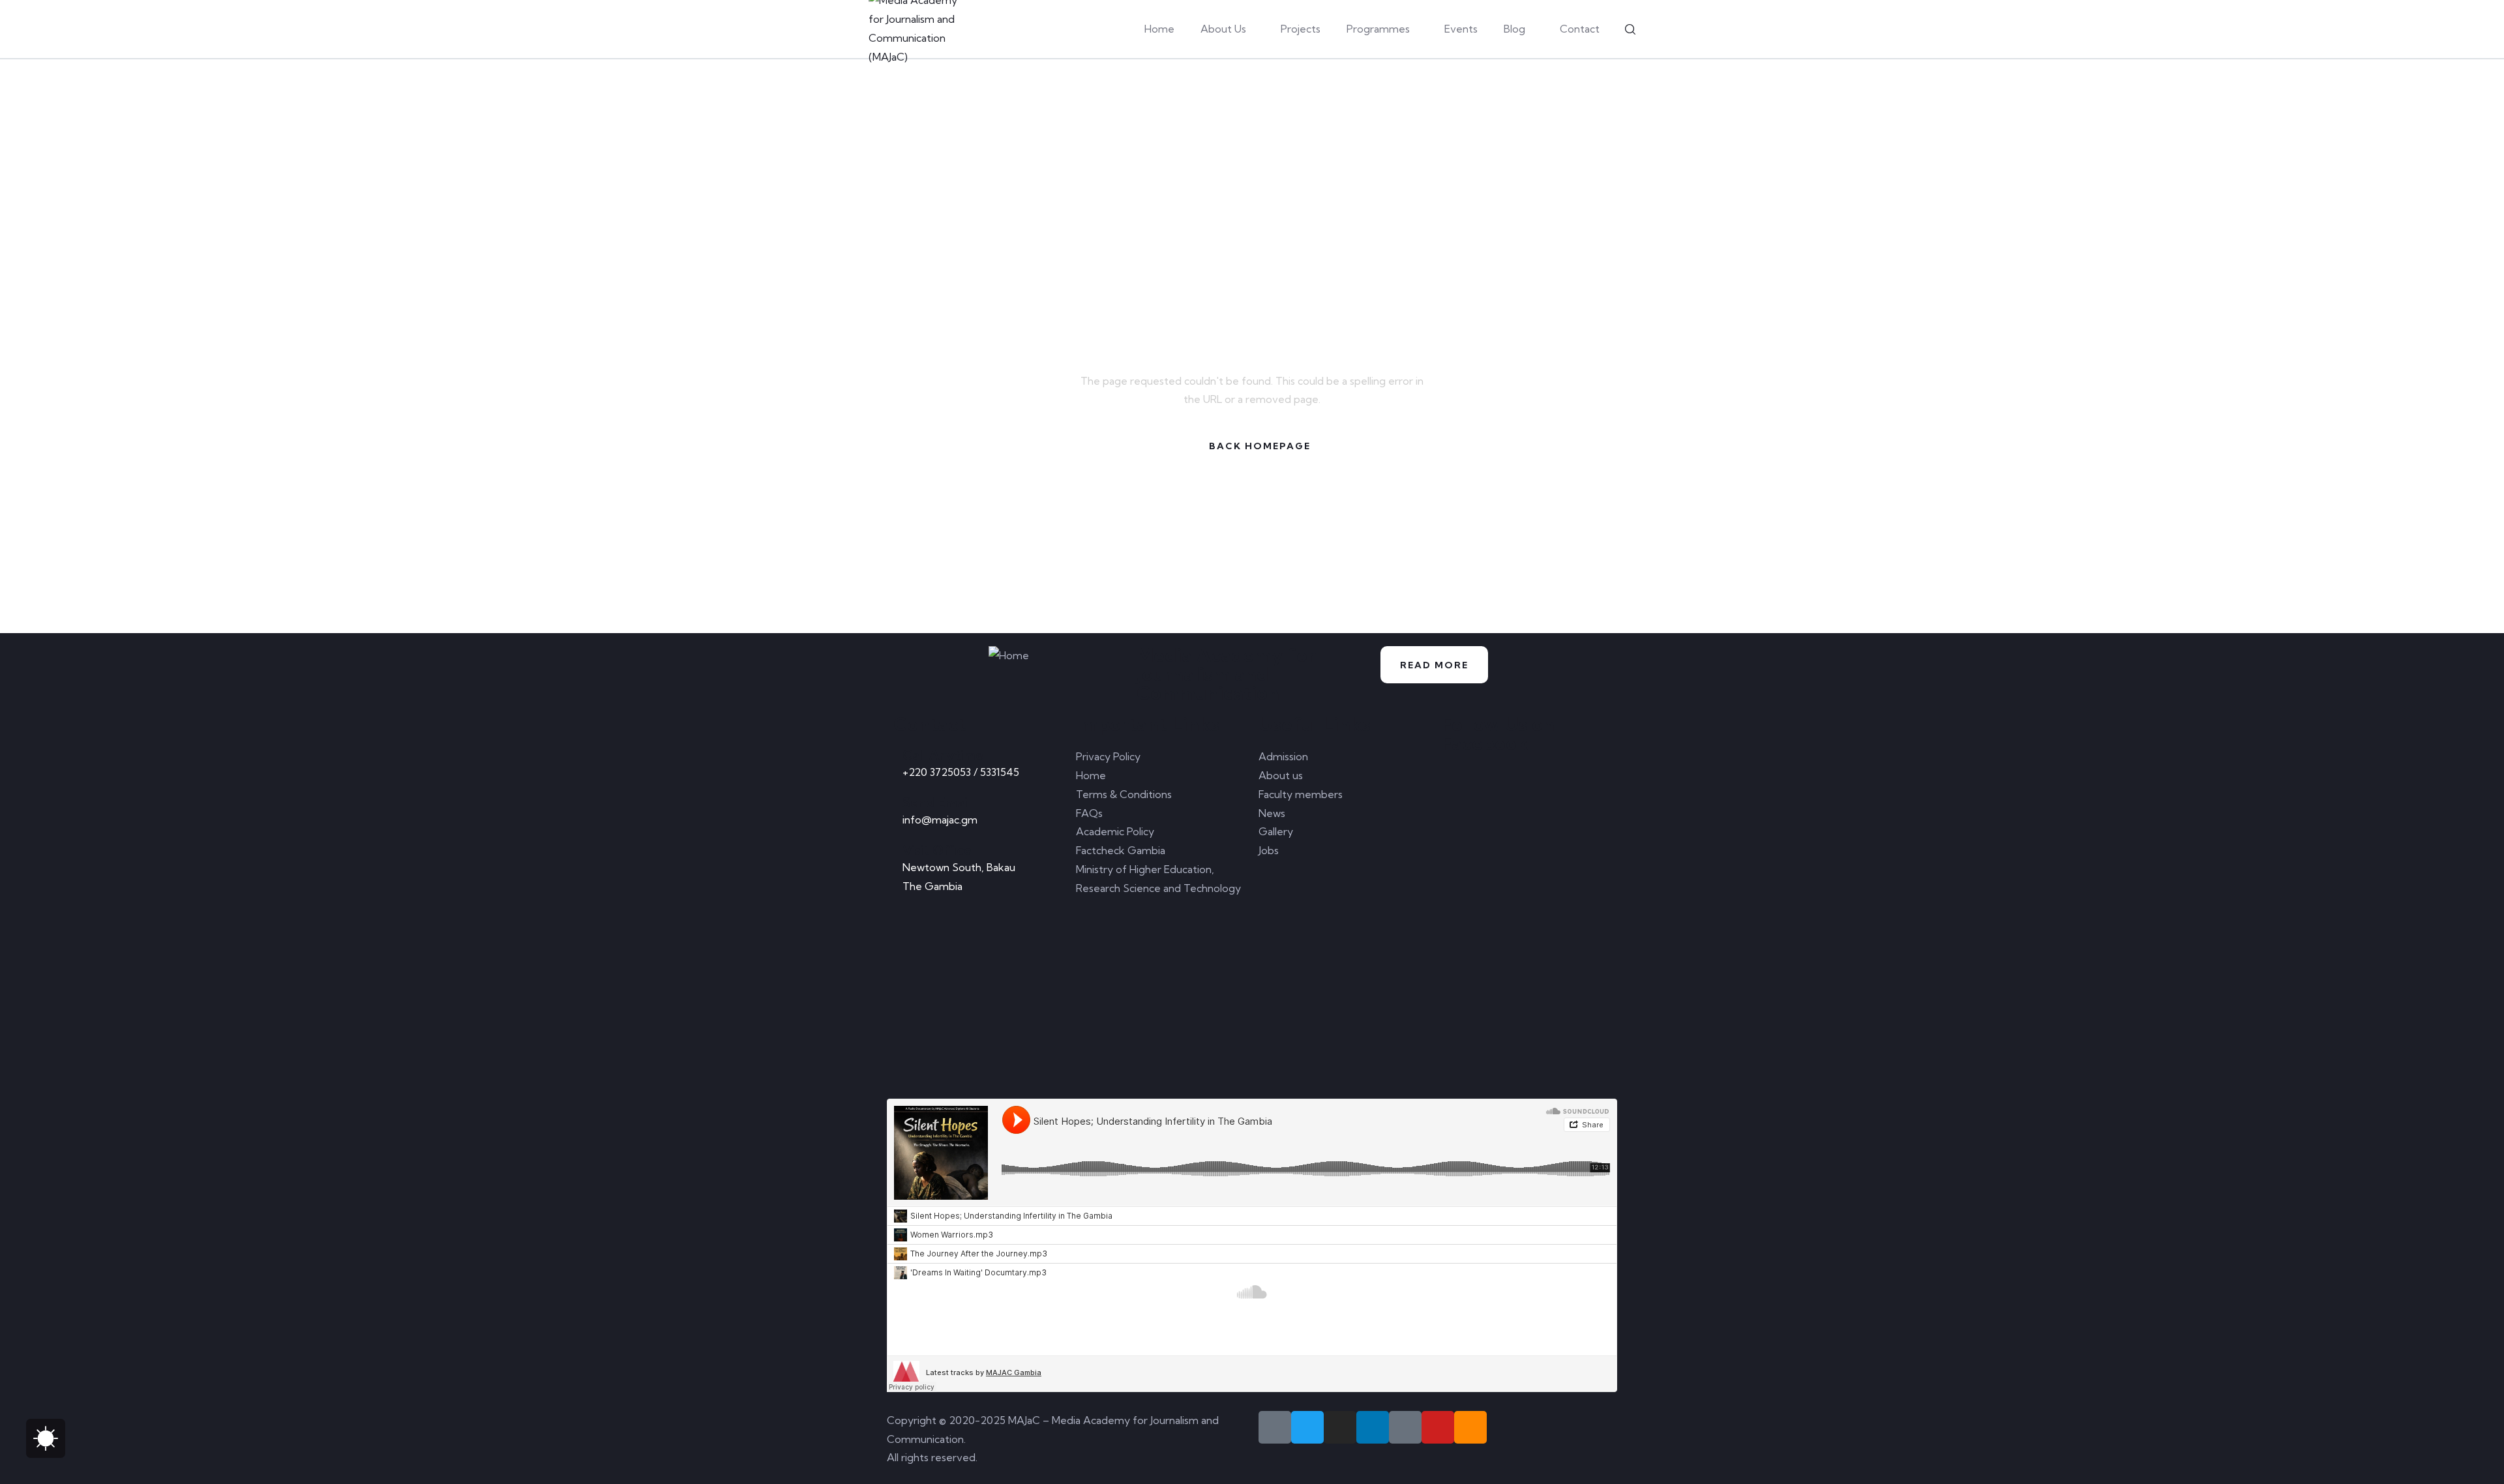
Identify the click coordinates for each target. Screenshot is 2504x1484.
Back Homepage (1260, 446)
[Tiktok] (1405, 1427)
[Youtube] (1438, 1427)
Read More (1434, 665)
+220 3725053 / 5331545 (961, 772)
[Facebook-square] (1275, 1427)
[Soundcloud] (1470, 1427)
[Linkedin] (1373, 1427)
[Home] (1009, 656)
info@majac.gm (940, 820)
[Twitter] (1307, 1427)
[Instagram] (1340, 1427)
